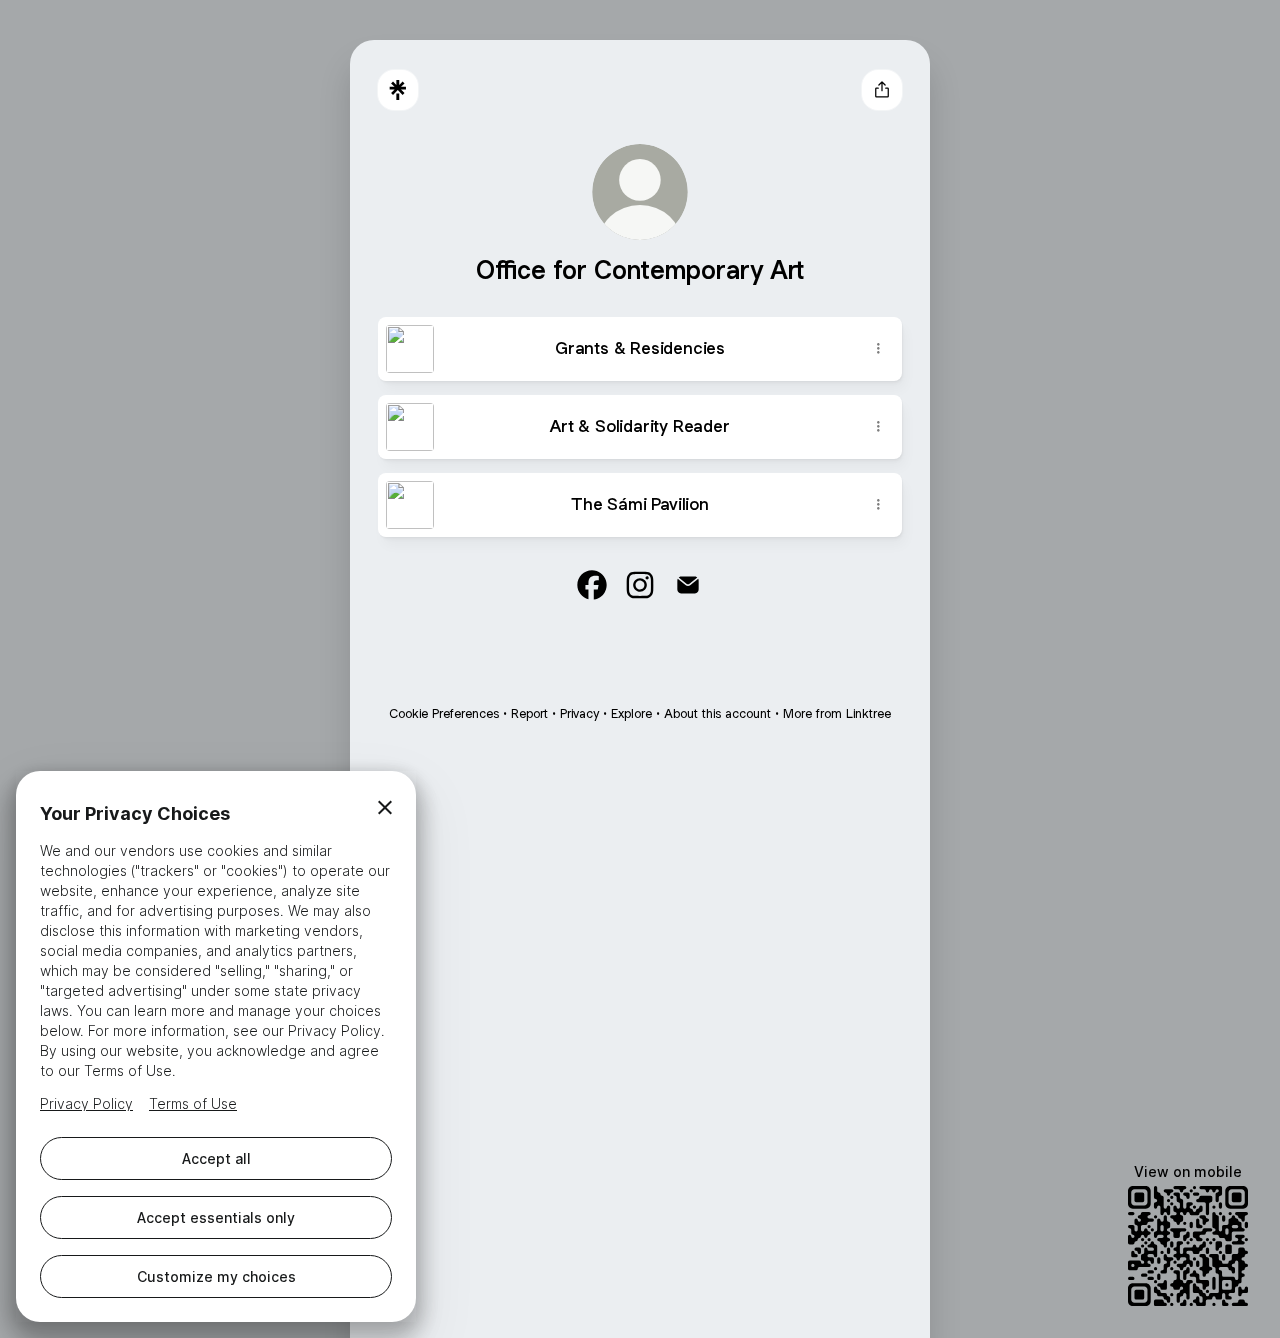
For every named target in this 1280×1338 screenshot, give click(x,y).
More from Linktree (837, 713)
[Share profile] (882, 90)
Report (529, 713)
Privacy (579, 713)
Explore (631, 713)
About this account (717, 713)
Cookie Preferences (444, 713)
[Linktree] (398, 90)
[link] (592, 585)
